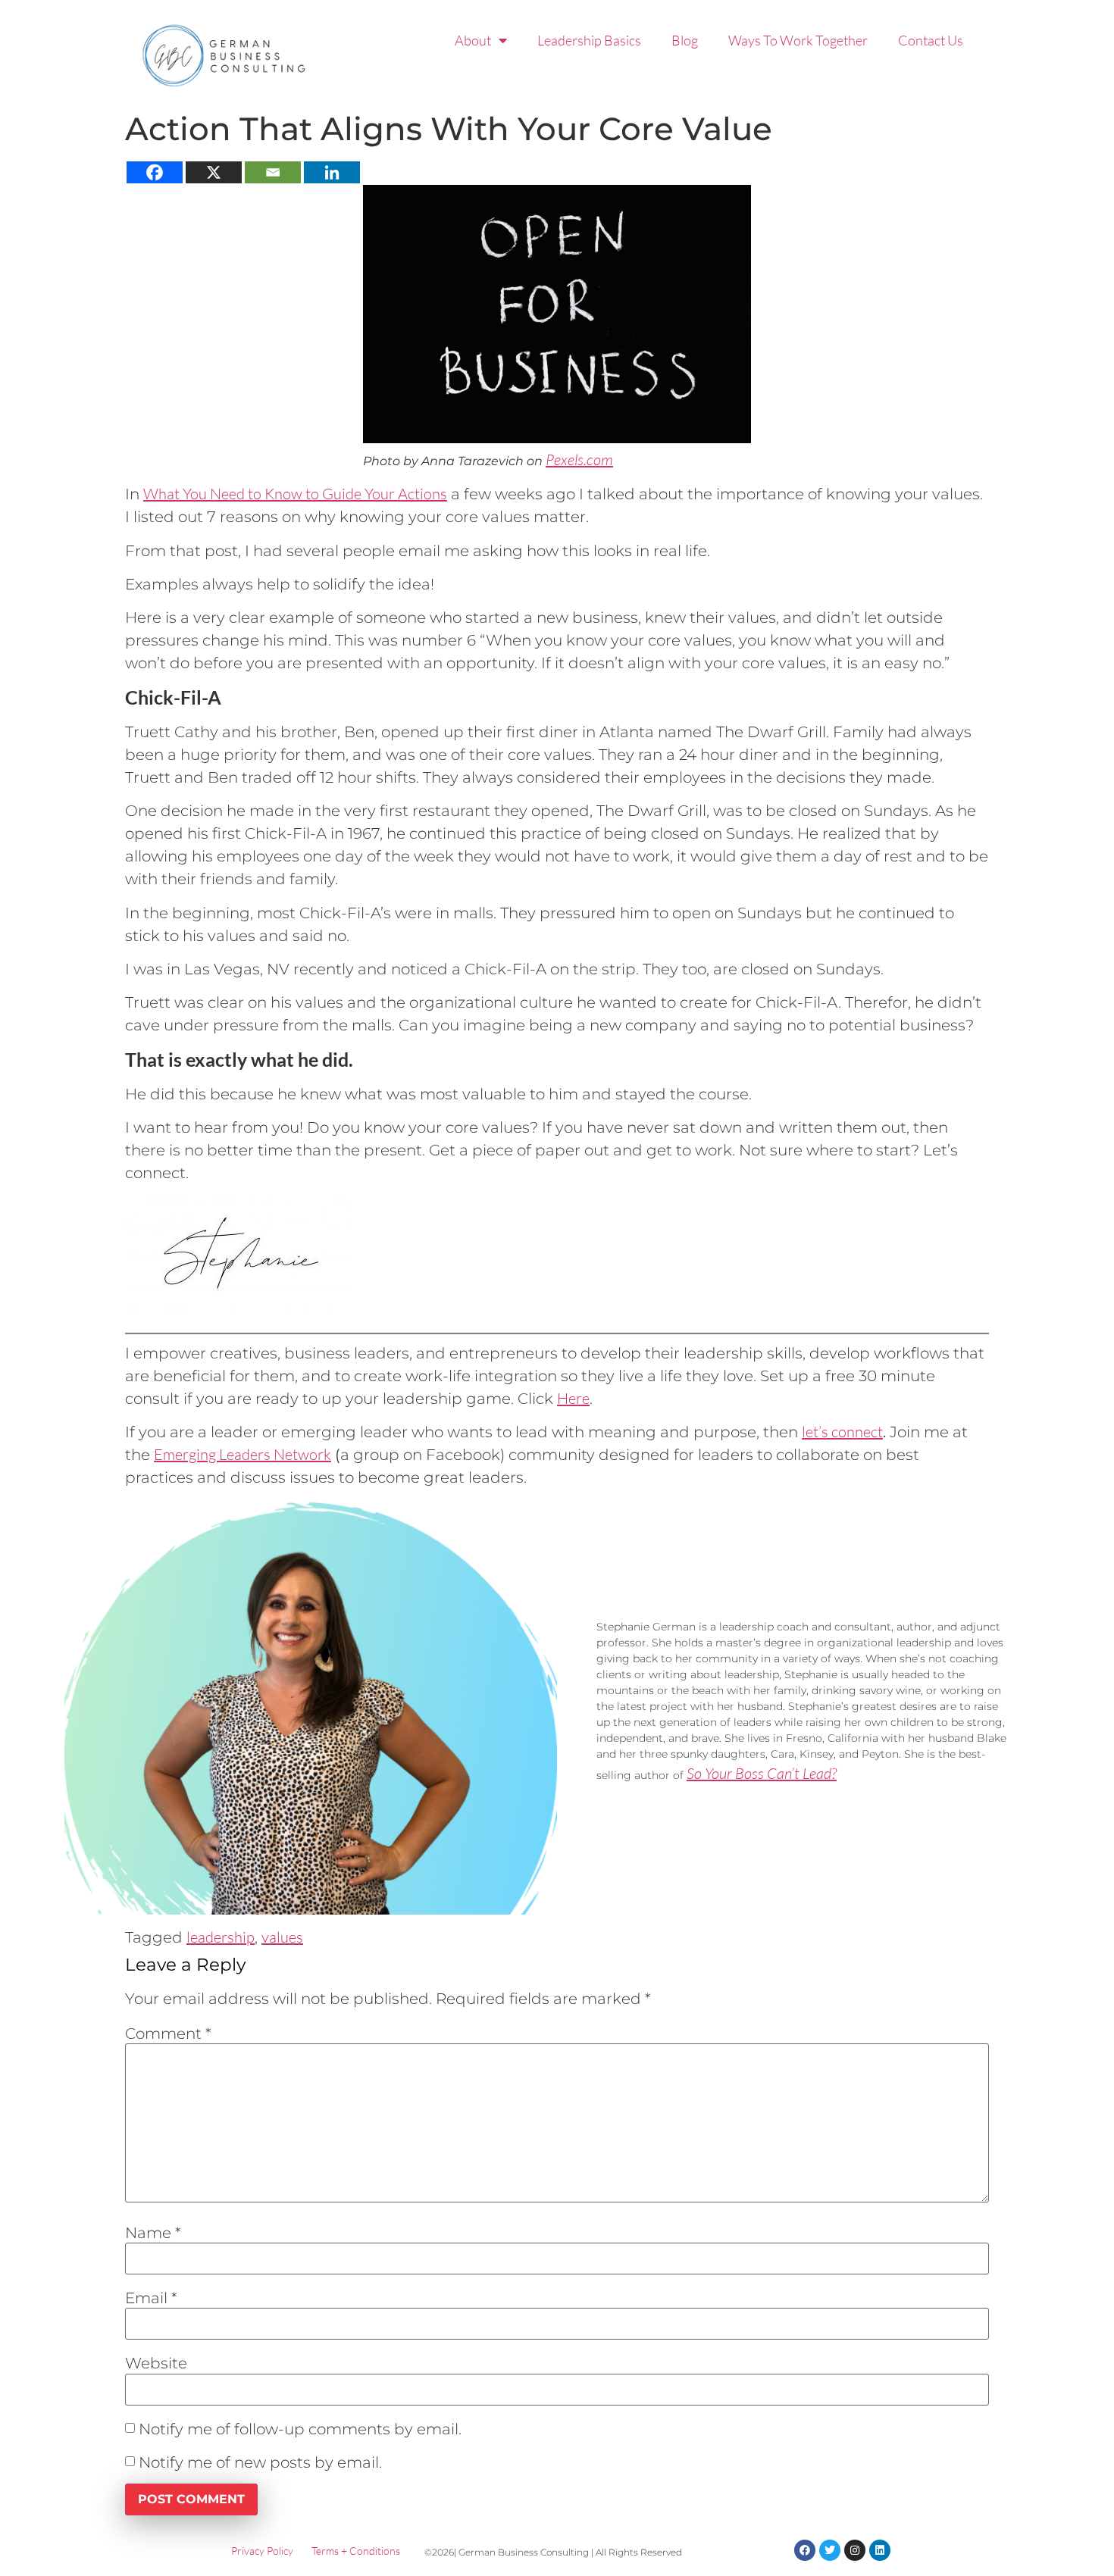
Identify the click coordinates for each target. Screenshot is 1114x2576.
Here (573, 1398)
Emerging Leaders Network (243, 1454)
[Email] (273, 172)
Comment (168, 2034)
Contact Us (931, 40)
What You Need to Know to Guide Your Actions (295, 494)
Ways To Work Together (798, 40)
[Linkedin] (332, 172)
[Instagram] (855, 2550)
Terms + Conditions (356, 2551)
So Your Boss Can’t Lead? (762, 1773)
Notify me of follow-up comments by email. (300, 2429)
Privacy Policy (262, 2551)
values (282, 1937)
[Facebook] (155, 172)
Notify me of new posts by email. (260, 2462)
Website (156, 2363)
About (473, 40)
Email (151, 2298)
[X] (214, 172)
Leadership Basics (589, 40)
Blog (685, 40)
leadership (221, 1937)
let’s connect (842, 1432)
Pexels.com (579, 460)
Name (153, 2233)
